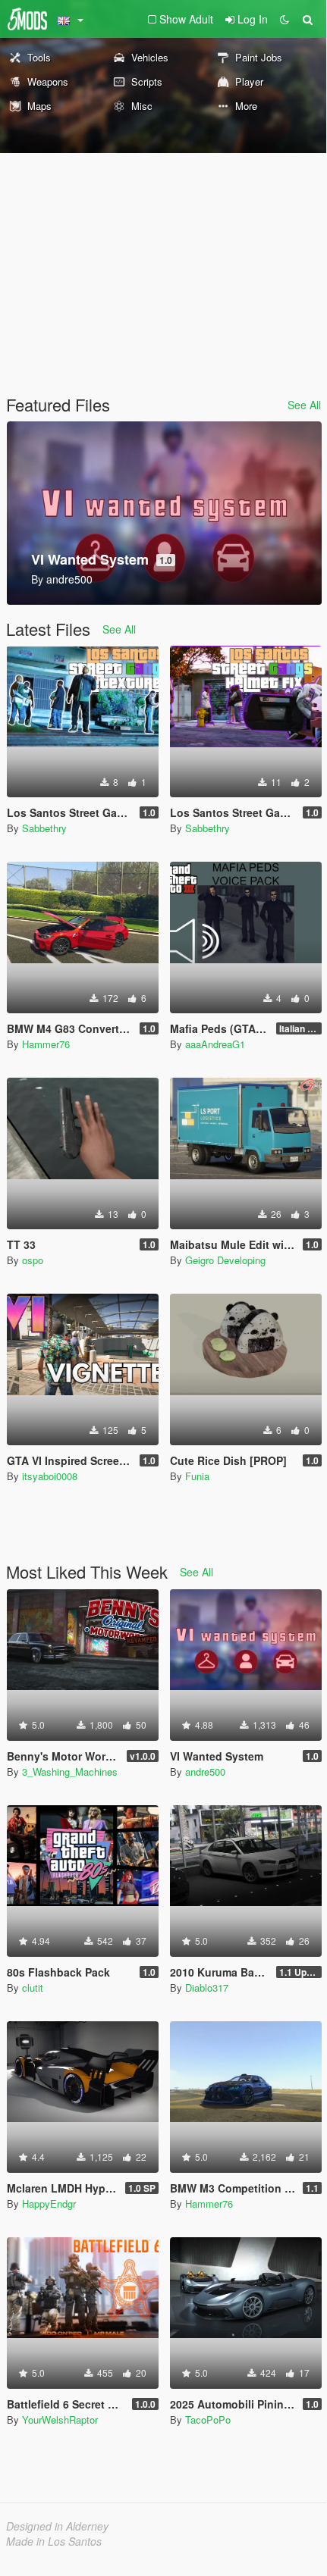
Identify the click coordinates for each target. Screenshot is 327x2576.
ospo (33, 1260)
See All (304, 405)
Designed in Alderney (57, 2526)
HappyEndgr (49, 2204)
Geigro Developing (225, 1260)
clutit (33, 1988)
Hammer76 (46, 1044)
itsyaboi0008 (50, 1476)
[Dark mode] (285, 19)
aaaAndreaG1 (215, 1044)
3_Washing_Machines (70, 1772)
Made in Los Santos (54, 2541)
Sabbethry (44, 828)
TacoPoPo (208, 2419)
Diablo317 (207, 1988)
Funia (197, 1476)
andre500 (205, 1772)
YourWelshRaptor (60, 2419)
